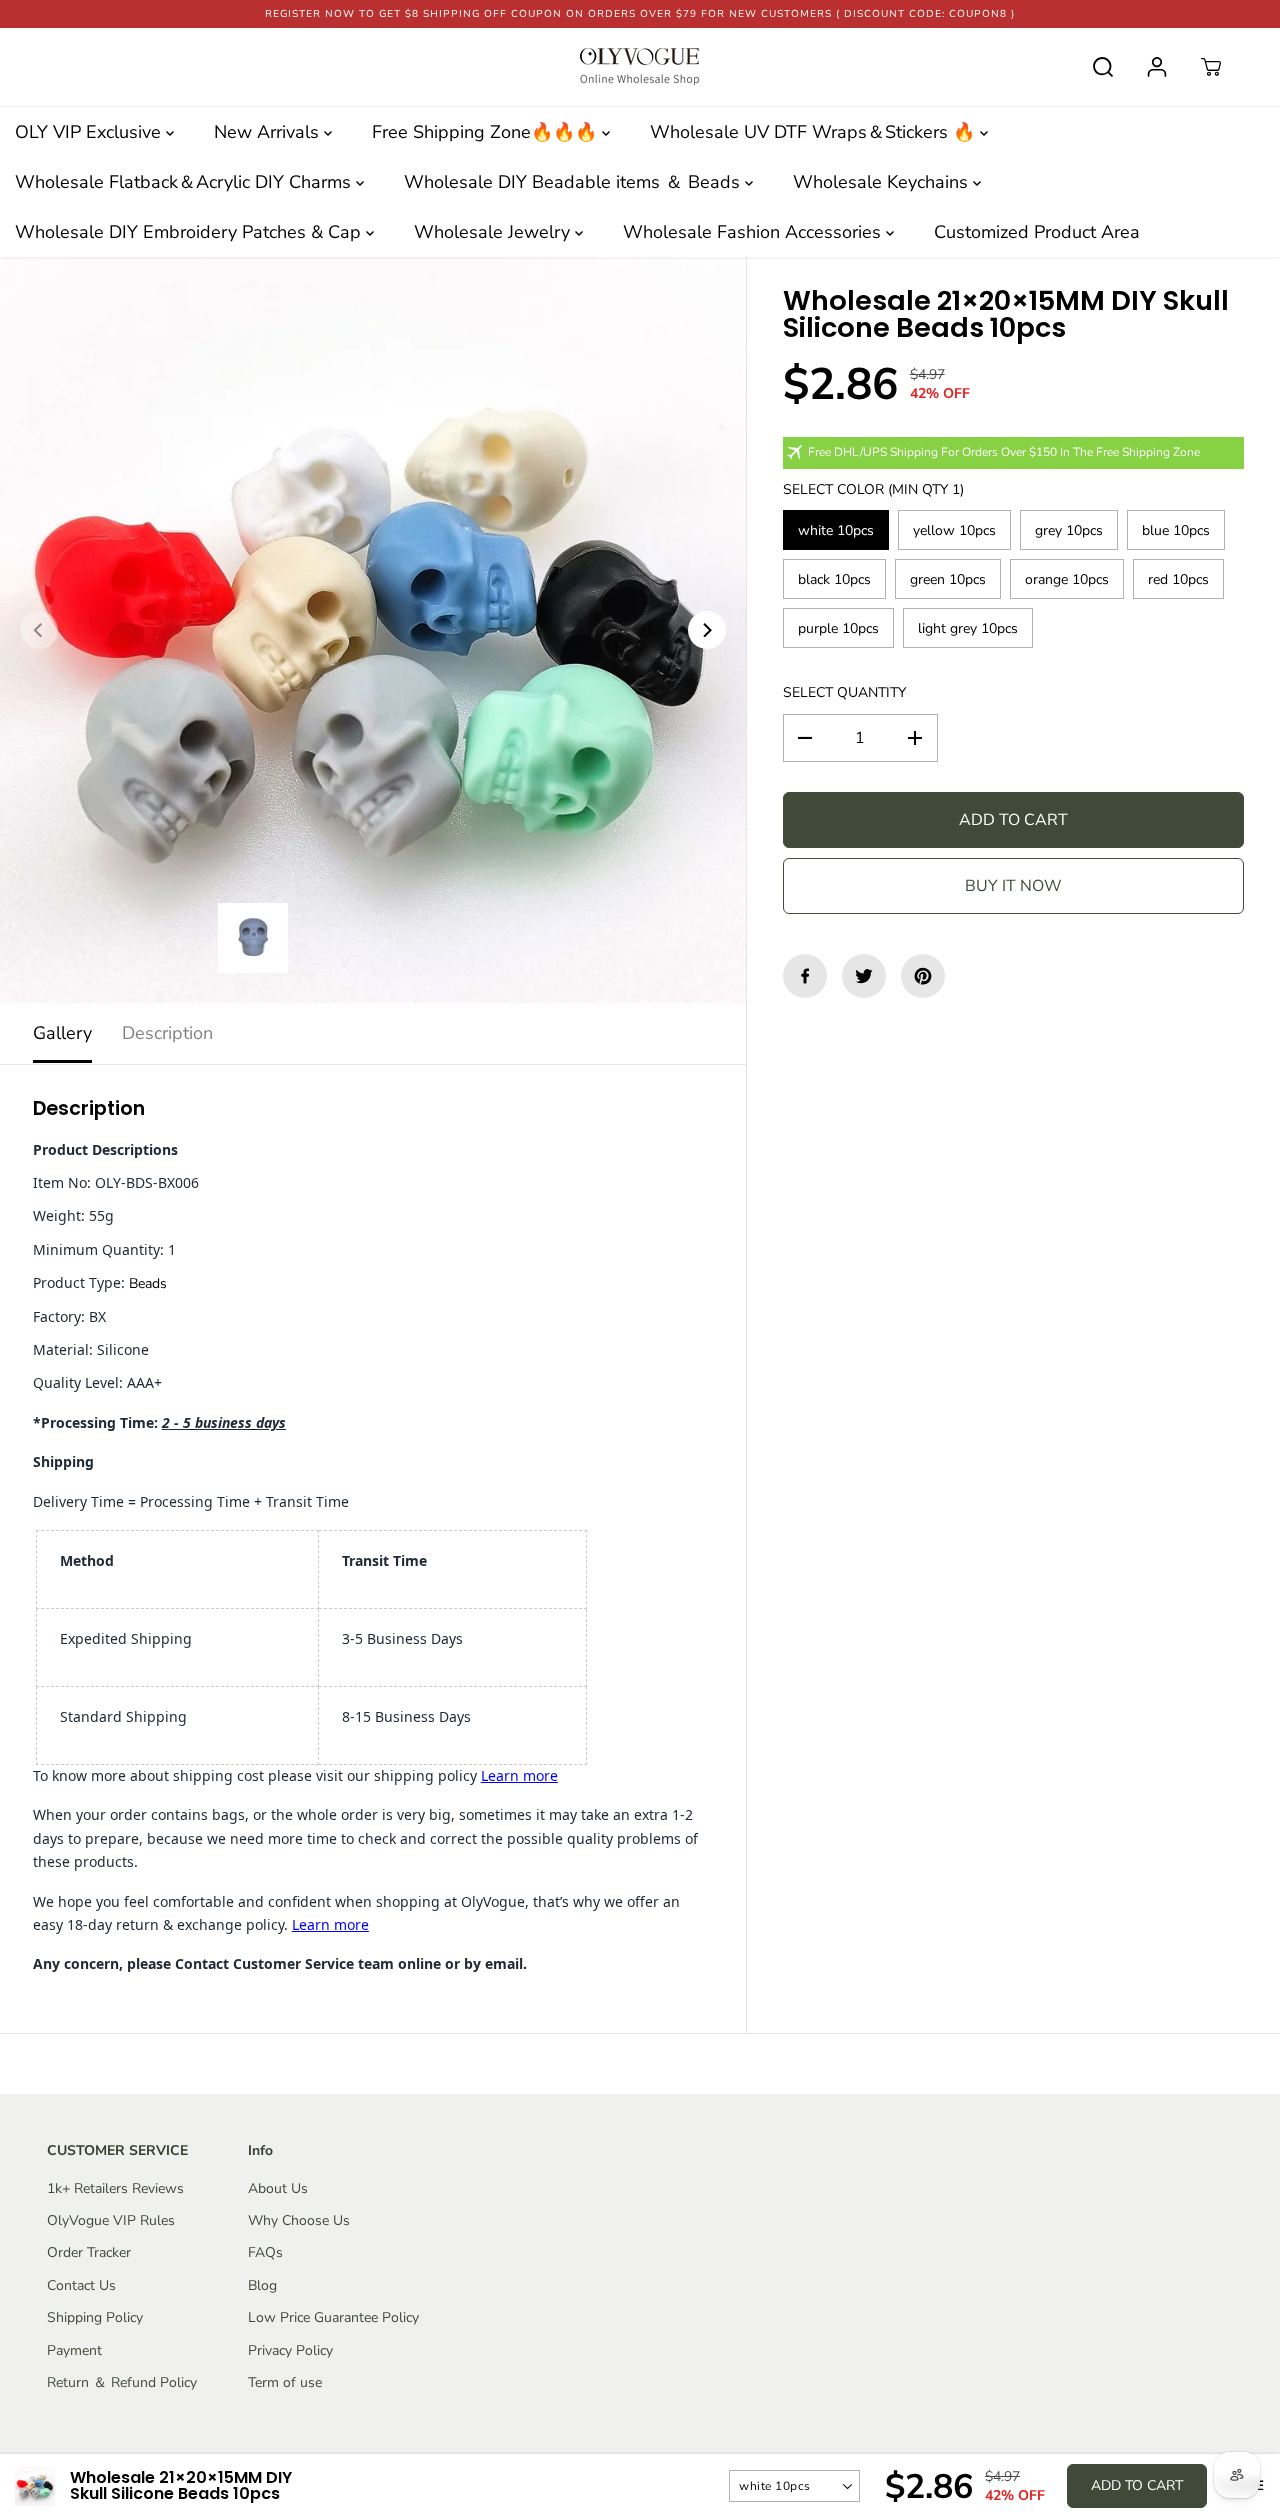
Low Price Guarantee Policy (333, 2317)
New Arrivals (269, 132)
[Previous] (39, 630)
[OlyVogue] (640, 67)
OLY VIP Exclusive (90, 132)
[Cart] (1211, 67)
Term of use (285, 2382)
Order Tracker (89, 2252)
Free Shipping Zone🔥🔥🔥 (487, 132)
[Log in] (1157, 67)
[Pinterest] (923, 976)
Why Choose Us (299, 2220)
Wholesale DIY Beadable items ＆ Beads (574, 182)
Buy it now (1013, 886)
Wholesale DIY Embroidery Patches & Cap (190, 232)
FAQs (265, 2252)
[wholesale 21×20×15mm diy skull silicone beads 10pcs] (373, 630)
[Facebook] (805, 976)
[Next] (707, 630)
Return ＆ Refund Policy (122, 2382)
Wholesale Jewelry (494, 232)
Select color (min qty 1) (873, 489)
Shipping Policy (95, 2317)
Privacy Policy (290, 2350)
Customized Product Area (1037, 232)
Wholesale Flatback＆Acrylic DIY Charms (185, 182)
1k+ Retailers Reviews (115, 2188)
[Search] (1103, 67)
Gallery (62, 1033)
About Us (278, 2188)
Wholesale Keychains (883, 182)
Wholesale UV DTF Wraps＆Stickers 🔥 (815, 132)
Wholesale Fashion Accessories (754, 232)
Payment (74, 2350)
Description (167, 1033)
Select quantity (844, 692)
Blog (262, 2285)
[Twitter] (864, 976)
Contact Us (81, 2285)
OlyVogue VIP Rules (111, 2220)
